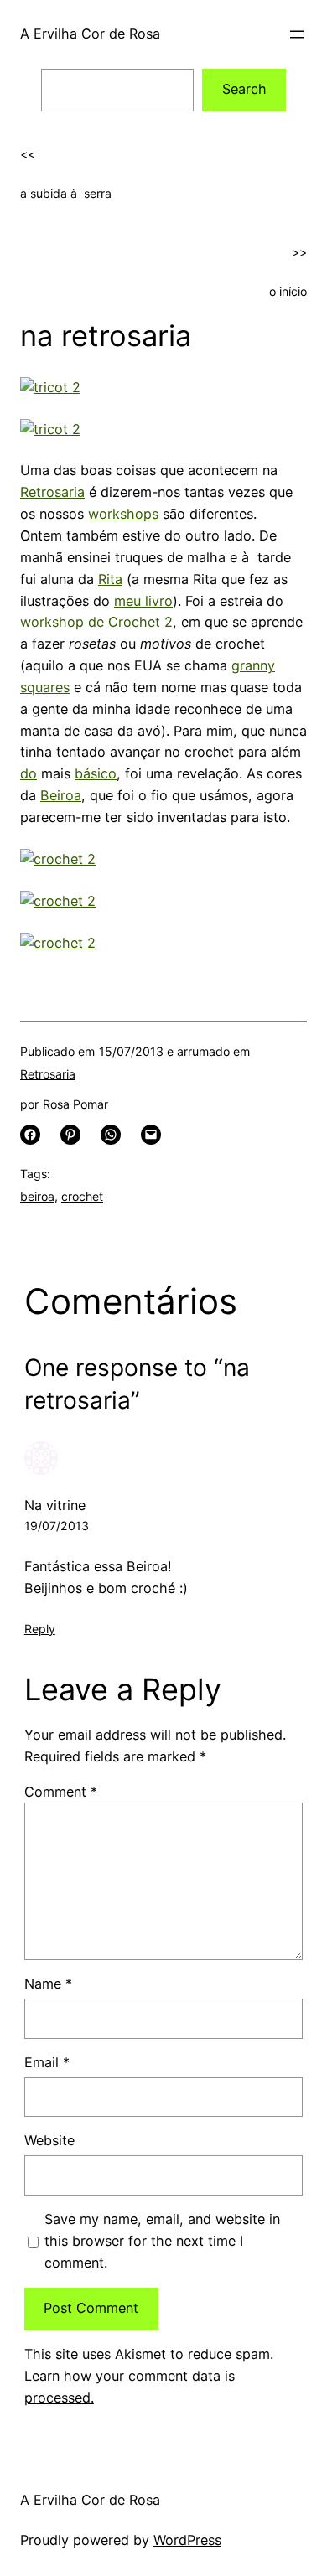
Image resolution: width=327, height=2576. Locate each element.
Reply (40, 1629)
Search (244, 89)
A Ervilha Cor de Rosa (90, 34)
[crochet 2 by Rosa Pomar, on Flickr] (58, 859)
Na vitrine (55, 1505)
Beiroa (61, 795)
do (29, 773)
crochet (82, 1196)
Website (49, 2140)
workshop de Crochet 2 (96, 622)
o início (288, 291)
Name (48, 1984)
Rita (110, 579)
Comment (61, 1792)
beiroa (37, 1196)
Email (47, 2062)
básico (96, 773)
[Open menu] (297, 34)
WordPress (187, 2540)
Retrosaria (52, 492)
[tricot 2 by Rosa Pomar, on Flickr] (50, 387)
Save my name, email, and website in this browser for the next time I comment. (162, 2241)
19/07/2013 (57, 1526)
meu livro (143, 601)
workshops (123, 514)
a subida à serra (66, 193)
